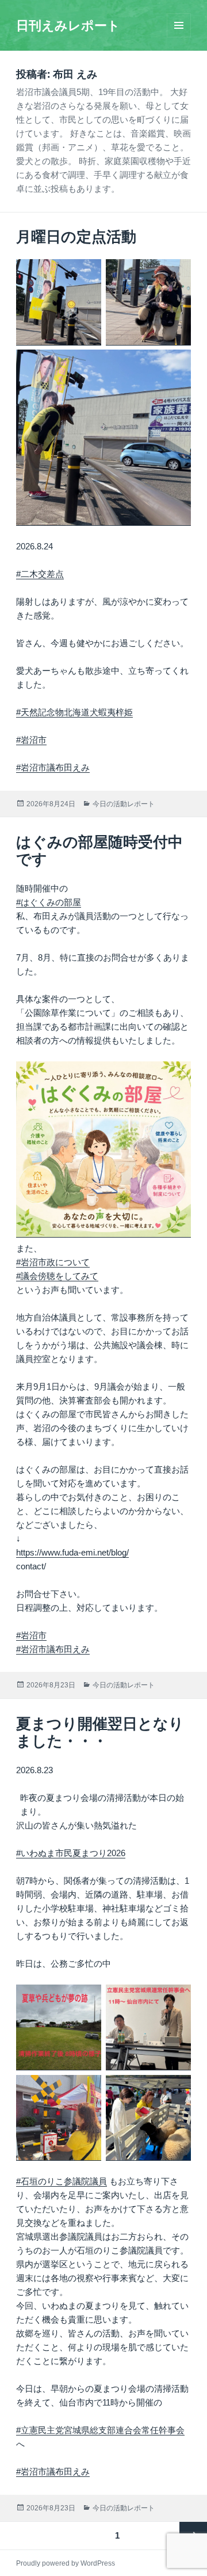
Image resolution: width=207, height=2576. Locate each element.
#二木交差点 (40, 574)
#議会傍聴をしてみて (57, 1276)
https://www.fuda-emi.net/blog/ (72, 1552)
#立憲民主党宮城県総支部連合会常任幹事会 (100, 2430)
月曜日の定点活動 (76, 237)
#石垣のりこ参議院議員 (62, 2181)
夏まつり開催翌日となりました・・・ (100, 1732)
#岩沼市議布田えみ (53, 767)
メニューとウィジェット (179, 37)
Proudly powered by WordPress (66, 2563)
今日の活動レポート (124, 804)
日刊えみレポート (68, 26)
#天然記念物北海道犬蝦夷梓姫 (74, 712)
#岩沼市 (31, 740)
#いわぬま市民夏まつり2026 (71, 1853)
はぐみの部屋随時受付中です (99, 851)
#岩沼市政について (53, 1262)
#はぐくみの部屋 (49, 902)
